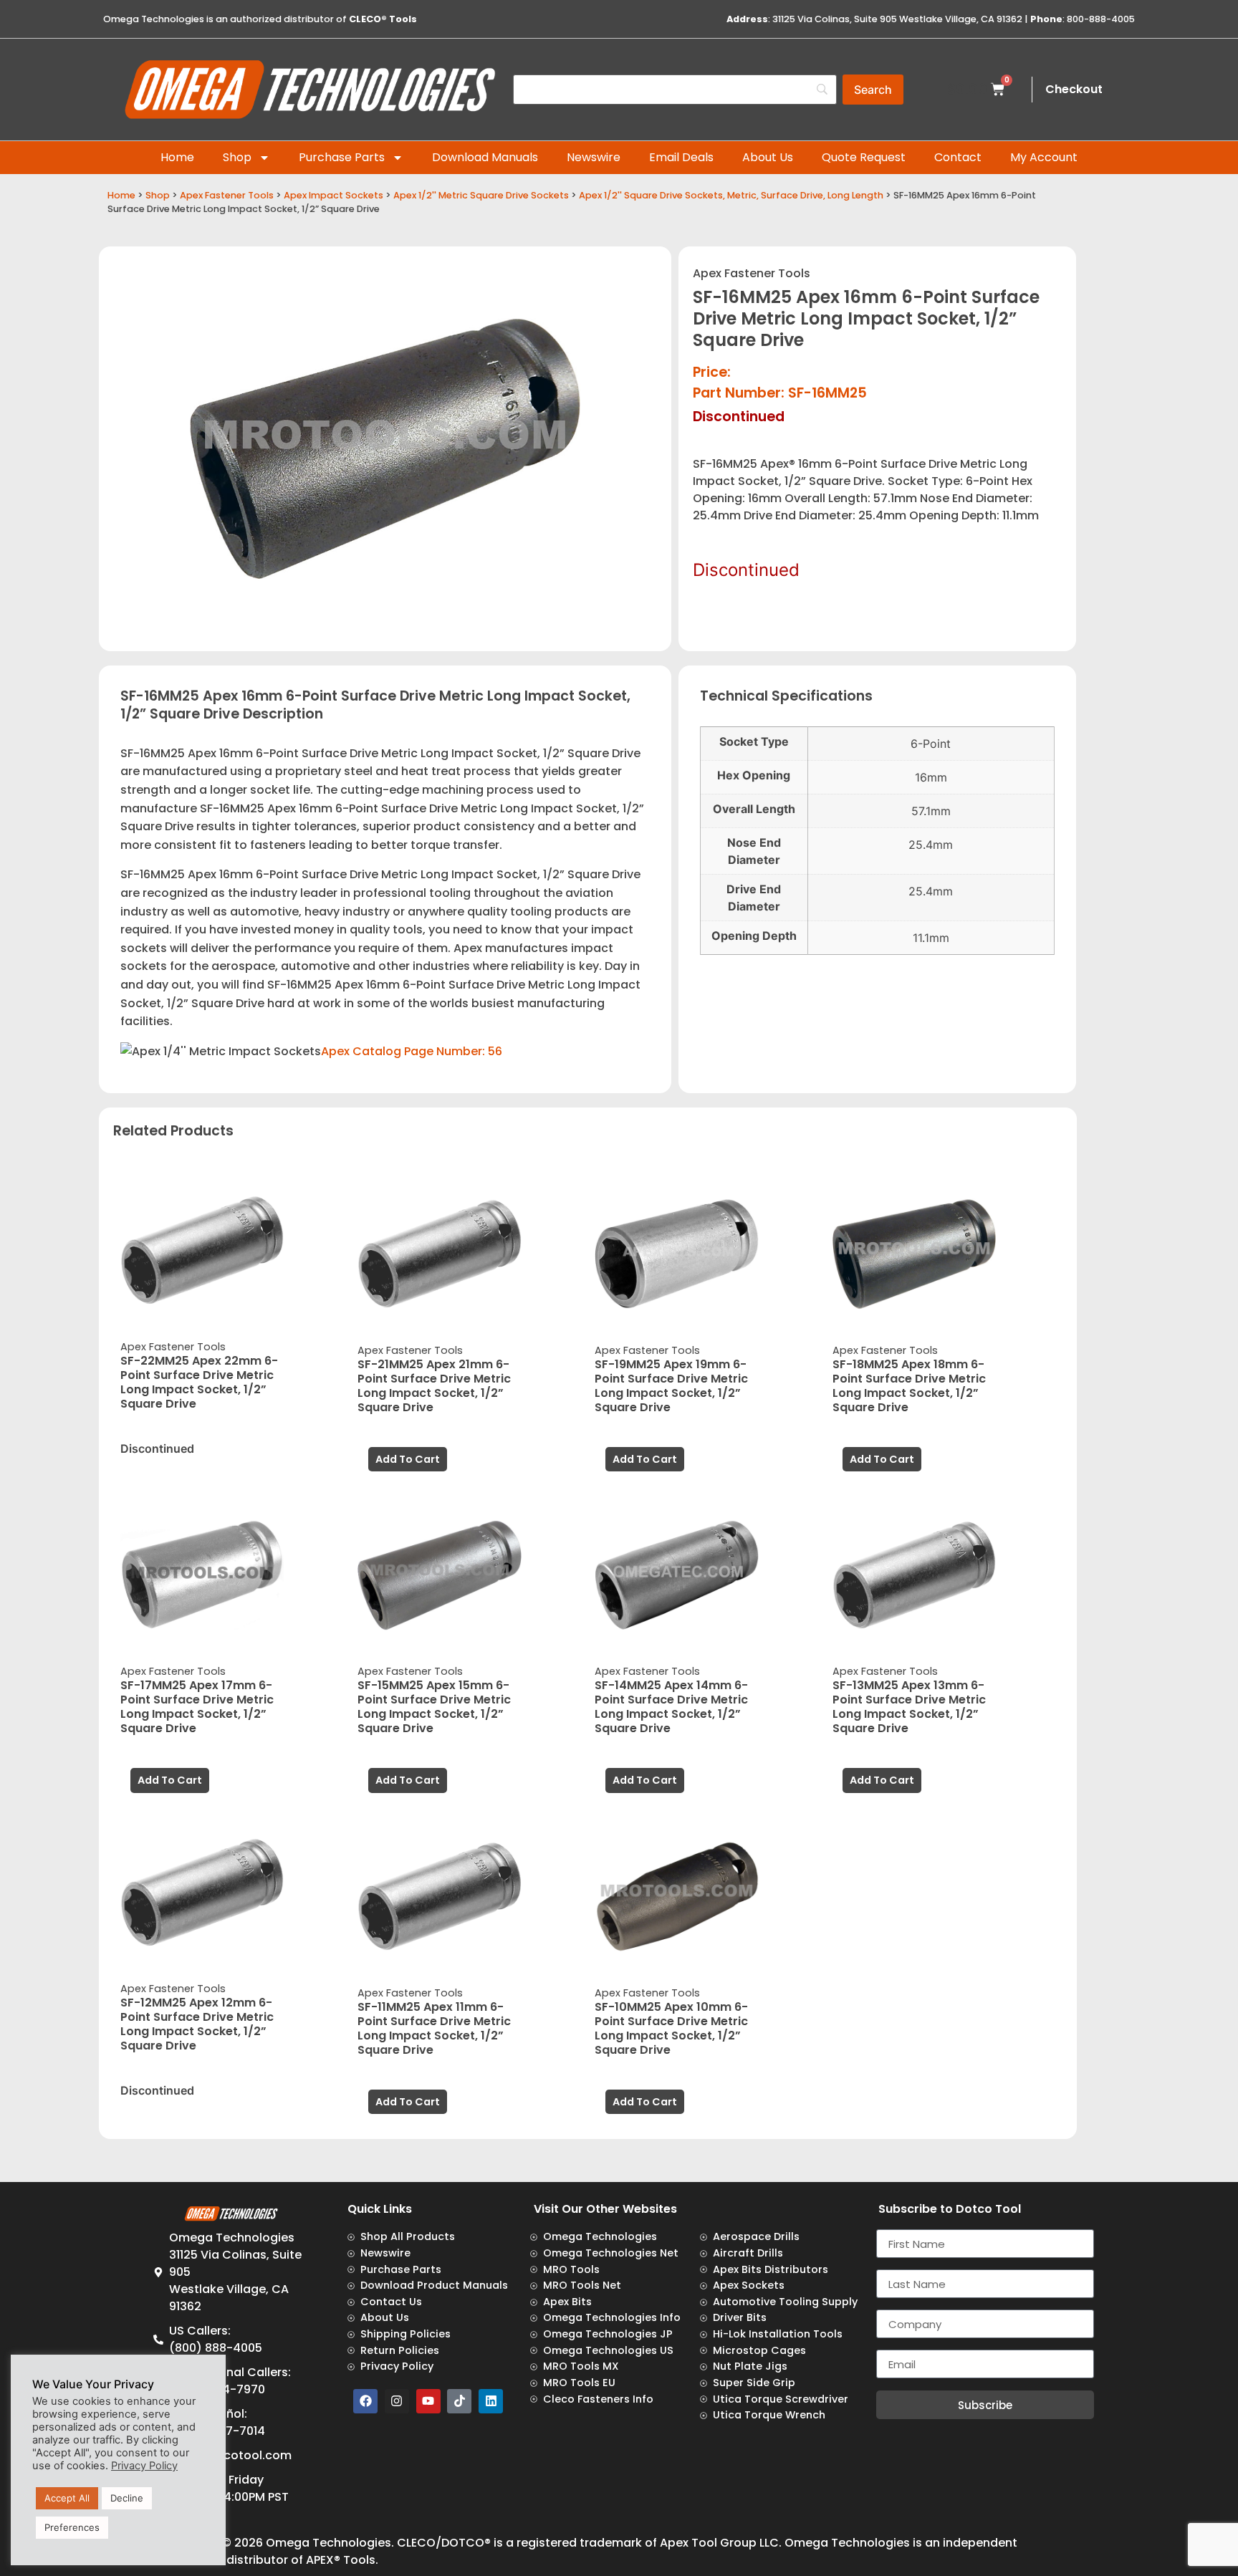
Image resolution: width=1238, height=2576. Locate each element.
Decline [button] (127, 2498)
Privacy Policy (144, 2466)
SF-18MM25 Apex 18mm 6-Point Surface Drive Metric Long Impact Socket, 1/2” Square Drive (909, 1386)
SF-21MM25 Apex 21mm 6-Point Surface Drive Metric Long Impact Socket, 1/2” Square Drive (434, 1386)
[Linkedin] (491, 2401)
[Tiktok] (459, 2401)
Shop (237, 157)
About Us (768, 157)
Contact (958, 157)
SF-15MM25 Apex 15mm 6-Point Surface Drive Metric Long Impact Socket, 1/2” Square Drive (434, 1707)
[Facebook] (365, 2401)
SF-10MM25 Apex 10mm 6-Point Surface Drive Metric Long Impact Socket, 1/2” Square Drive (671, 2028)
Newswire (594, 157)
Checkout (1074, 89)
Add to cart (408, 1459)
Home (177, 157)
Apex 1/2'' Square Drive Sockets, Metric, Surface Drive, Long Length (731, 195)
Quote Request (864, 157)
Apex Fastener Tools (227, 195)
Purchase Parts (342, 157)
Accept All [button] (67, 2498)
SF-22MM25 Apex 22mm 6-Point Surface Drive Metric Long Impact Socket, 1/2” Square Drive (199, 1382)
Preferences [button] (72, 2527)
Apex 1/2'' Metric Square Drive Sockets (481, 195)
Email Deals (681, 157)
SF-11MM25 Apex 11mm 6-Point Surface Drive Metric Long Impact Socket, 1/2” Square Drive (434, 2028)
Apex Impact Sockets (334, 195)
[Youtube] (428, 2401)
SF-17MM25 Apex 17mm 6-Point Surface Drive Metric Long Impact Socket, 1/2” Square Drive (197, 1707)
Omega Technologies (328, 2543)
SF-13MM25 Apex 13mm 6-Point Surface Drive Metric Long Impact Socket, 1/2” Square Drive (909, 1707)
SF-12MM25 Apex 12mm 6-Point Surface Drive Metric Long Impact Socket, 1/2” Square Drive (197, 2024)
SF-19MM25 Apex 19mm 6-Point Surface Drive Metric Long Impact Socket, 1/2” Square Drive (671, 1386)
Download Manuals (485, 157)
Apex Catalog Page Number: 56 (412, 1051)
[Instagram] (397, 2401)
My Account (1044, 157)
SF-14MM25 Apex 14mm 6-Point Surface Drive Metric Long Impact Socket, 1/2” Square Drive (671, 1707)
